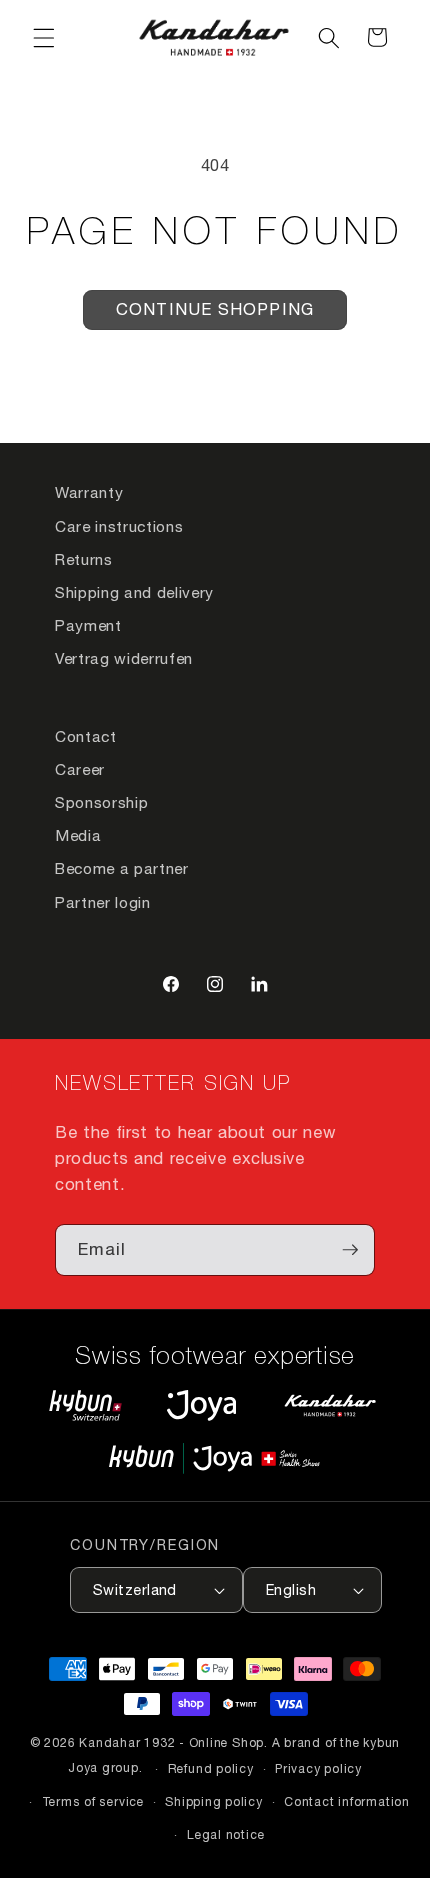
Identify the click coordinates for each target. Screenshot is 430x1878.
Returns (84, 559)
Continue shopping (215, 309)
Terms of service (93, 1801)
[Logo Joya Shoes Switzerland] (201, 1404)
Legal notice (225, 1834)
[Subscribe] (350, 1250)
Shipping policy (214, 1801)
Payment (88, 625)
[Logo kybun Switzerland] (86, 1404)
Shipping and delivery (134, 592)
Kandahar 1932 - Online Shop (171, 1742)
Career (80, 769)
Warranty (89, 492)
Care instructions (119, 526)
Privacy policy (318, 1768)
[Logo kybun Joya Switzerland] (214, 1458)
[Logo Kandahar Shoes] (330, 1404)
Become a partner (122, 868)
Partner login (103, 902)
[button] (44, 37)
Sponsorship (101, 802)
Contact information (347, 1801)
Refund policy (211, 1768)
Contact (86, 736)
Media (78, 835)
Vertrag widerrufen (124, 658)
